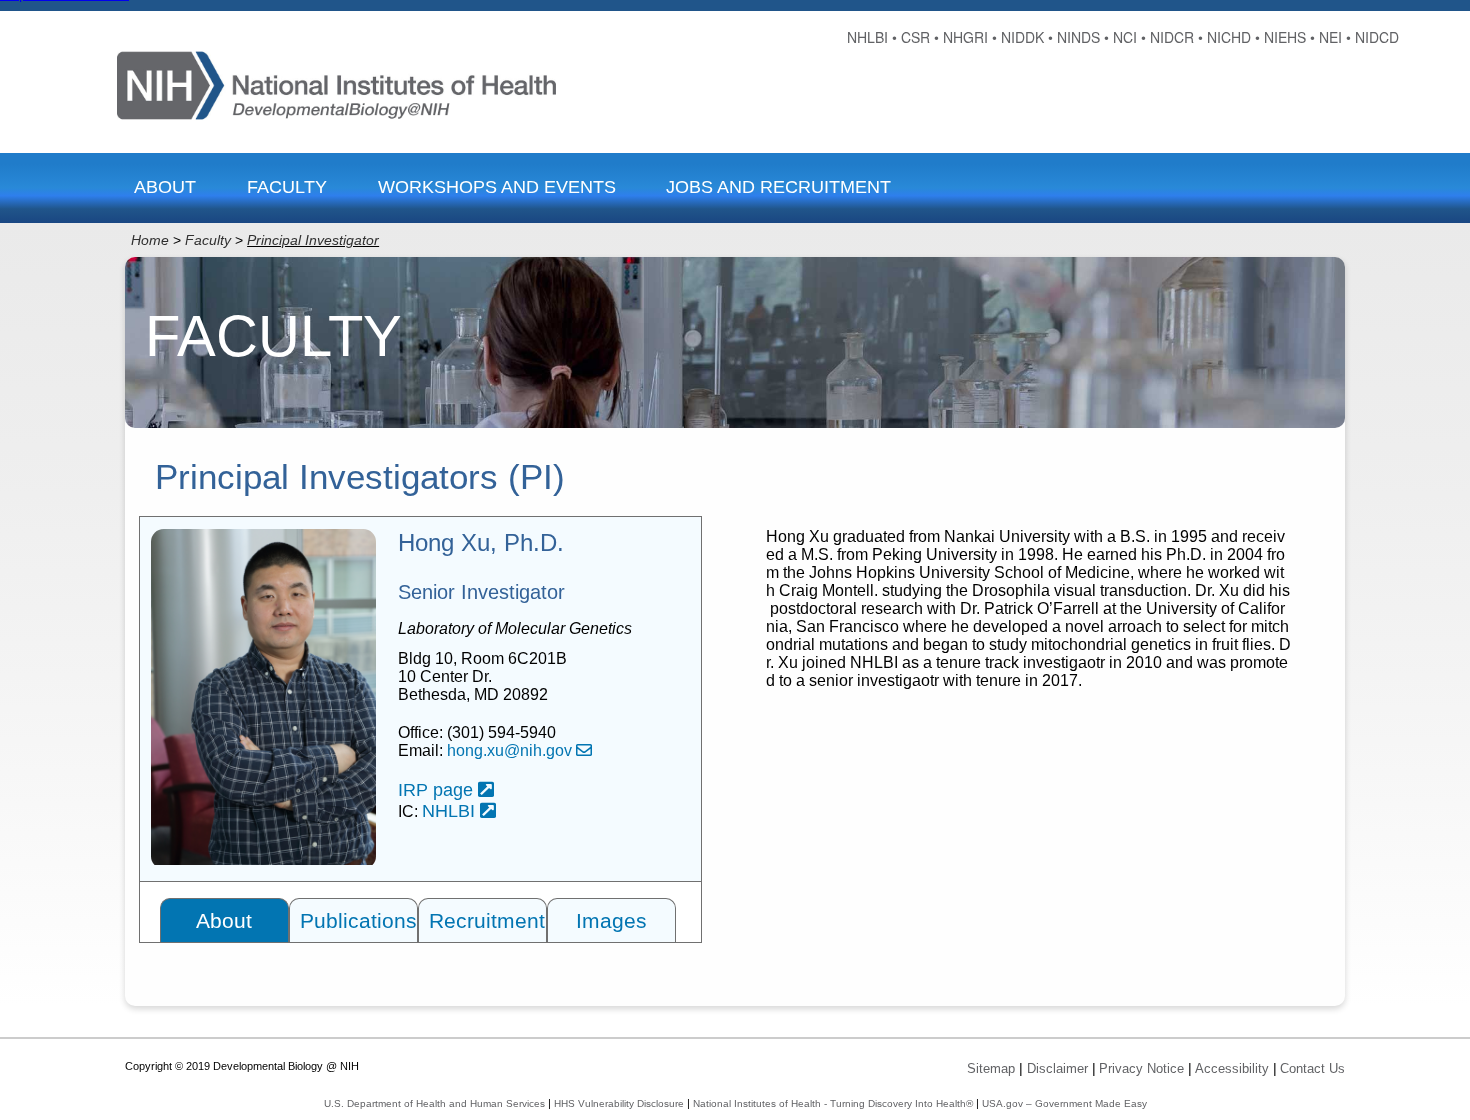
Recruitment (487, 920)
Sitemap (991, 1069)
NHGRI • (970, 37)
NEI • (1335, 37)
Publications (358, 920)
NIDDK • (1027, 37)
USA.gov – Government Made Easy (1064, 1103)
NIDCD (1377, 37)
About (165, 187)
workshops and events (497, 187)
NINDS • (1083, 37)
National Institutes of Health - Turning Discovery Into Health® (833, 1103)
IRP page (438, 790)
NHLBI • (872, 37)
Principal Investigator (313, 240)
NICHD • (1233, 37)
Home (150, 240)
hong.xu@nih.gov (511, 750)
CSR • (920, 37)
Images (611, 920)
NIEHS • (1289, 37)
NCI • (1129, 37)
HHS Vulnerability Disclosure (619, 1103)
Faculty (287, 187)
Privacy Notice (1141, 1069)
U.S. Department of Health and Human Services (434, 1103)
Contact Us (1312, 1069)
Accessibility (1232, 1069)
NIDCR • (1176, 37)
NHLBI (451, 811)
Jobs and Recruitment (778, 187)
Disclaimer (1057, 1069)
